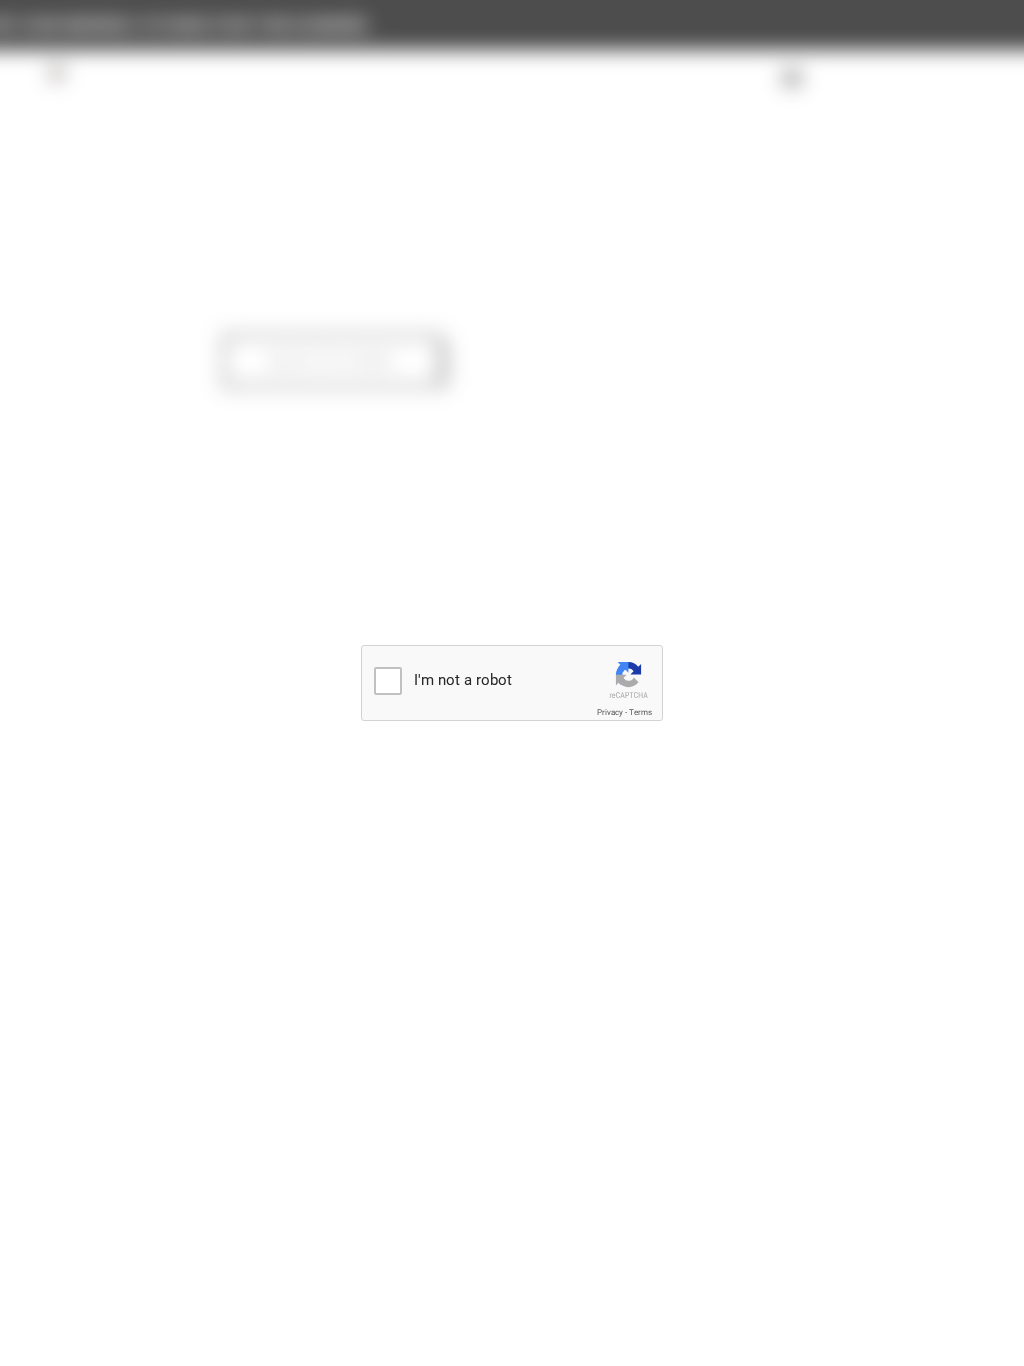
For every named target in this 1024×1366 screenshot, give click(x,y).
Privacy (610, 712)
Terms (640, 712)
